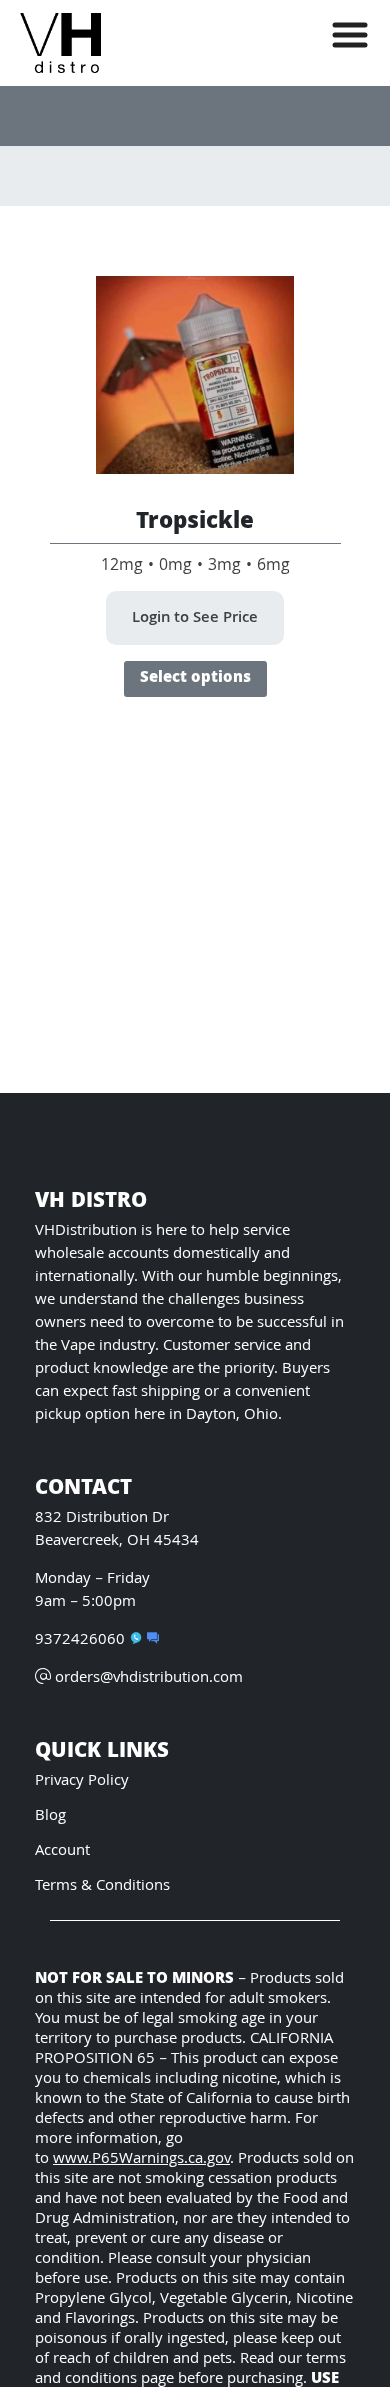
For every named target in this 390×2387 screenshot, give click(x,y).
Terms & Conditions (102, 1886)
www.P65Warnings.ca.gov (141, 2159)
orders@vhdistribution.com (149, 1678)
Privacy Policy (82, 1781)
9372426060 (80, 1640)
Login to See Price (195, 619)
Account (62, 1851)
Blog (50, 1816)
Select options (195, 679)
